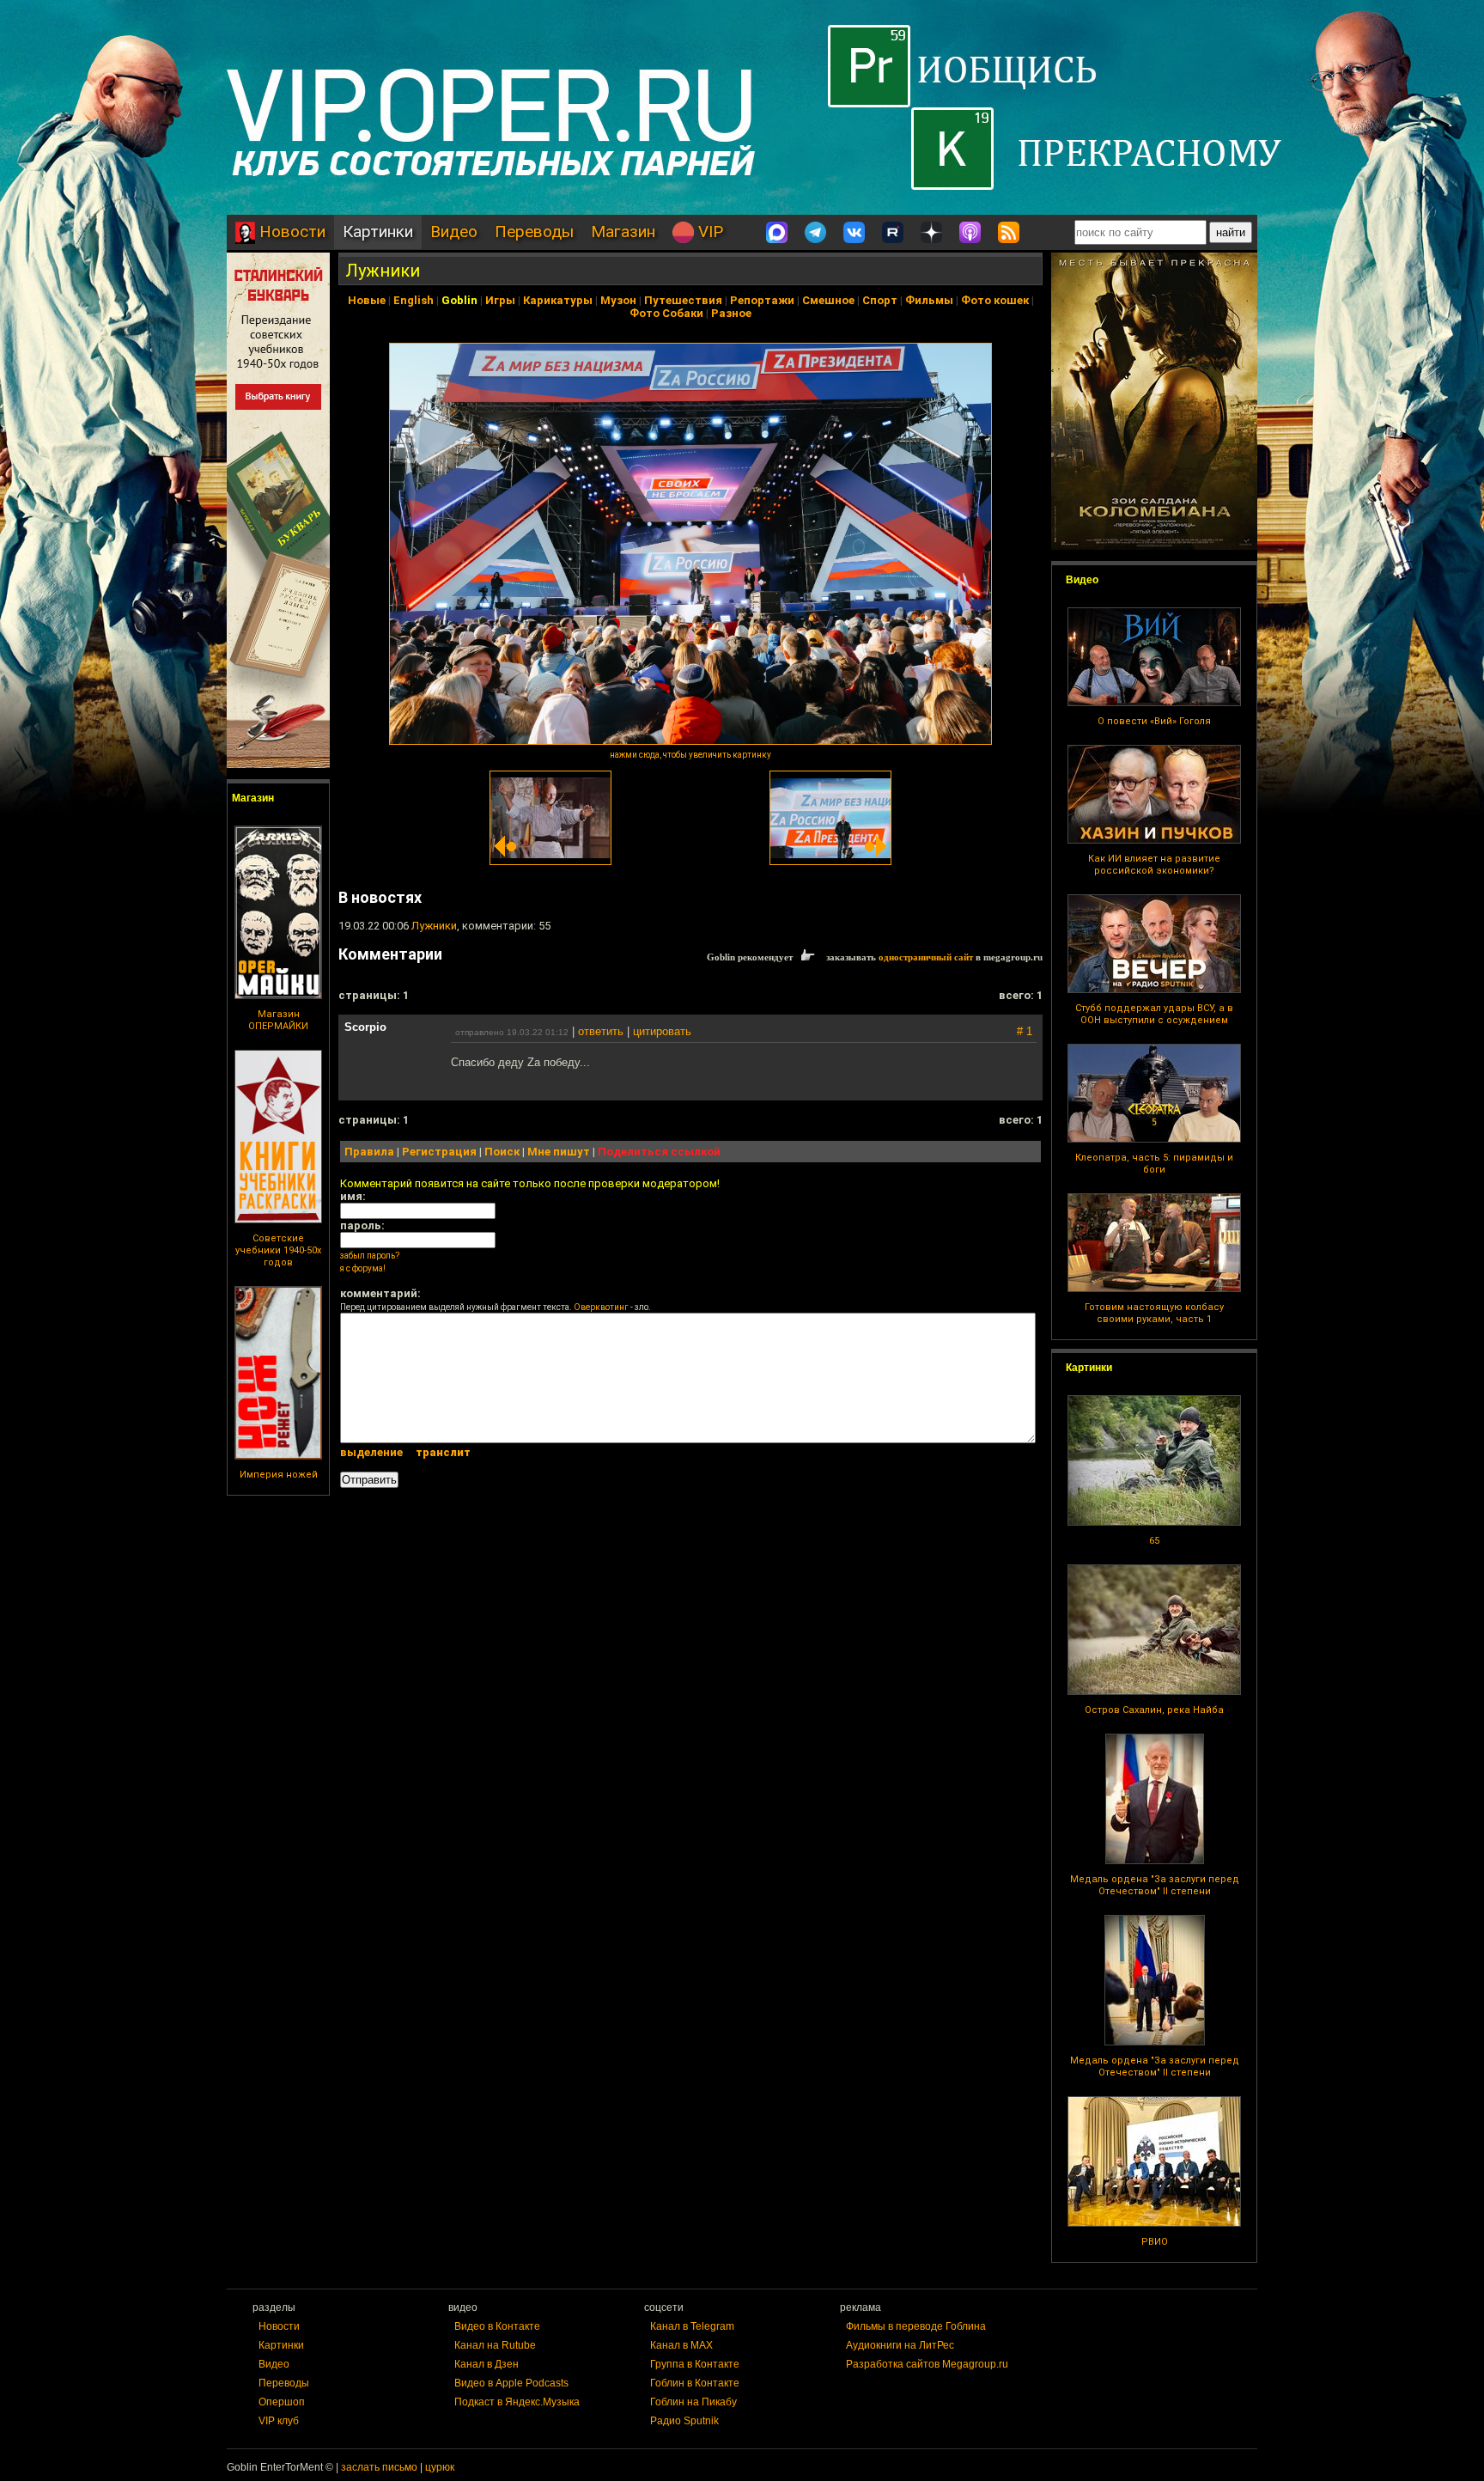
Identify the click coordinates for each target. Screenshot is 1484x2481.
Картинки (378, 232)
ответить (601, 1031)
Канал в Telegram (692, 2326)
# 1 (1025, 1031)
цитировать (662, 1031)
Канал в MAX (681, 2345)
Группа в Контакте (695, 2364)
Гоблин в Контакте (695, 2383)
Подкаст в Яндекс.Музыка (517, 2402)
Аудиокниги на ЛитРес (900, 2345)
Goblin (459, 300)
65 (1154, 1541)
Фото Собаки (666, 313)
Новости (290, 232)
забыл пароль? (370, 1256)
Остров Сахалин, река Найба (1154, 1710)
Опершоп (282, 2402)
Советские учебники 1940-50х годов (278, 1250)
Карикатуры (558, 300)
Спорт (880, 300)
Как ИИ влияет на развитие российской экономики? (1154, 865)
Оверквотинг (601, 1307)
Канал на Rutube (495, 2345)
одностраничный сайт (926, 957)
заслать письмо (379, 2467)
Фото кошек (995, 300)
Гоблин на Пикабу (693, 2402)
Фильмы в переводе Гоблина (916, 2326)
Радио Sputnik (684, 2421)
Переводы (534, 232)
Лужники (383, 271)
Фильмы (929, 300)
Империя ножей (279, 1475)
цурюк (440, 2467)
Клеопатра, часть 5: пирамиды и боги (1154, 1164)
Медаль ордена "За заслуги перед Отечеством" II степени (1155, 1885)
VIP (709, 232)
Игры (500, 300)
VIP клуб (279, 2421)
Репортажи (762, 300)
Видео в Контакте (497, 2326)
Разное (731, 313)
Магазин (623, 232)
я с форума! (363, 1268)
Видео (454, 232)
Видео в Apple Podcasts (511, 2383)
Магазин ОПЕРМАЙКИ (278, 1020)
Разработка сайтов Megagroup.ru (927, 2364)
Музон (618, 300)
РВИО (1155, 2242)
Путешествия (683, 300)
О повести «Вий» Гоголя (1154, 721)
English (414, 300)
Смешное (828, 300)
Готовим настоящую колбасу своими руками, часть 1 (1154, 1313)
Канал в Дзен (487, 2364)
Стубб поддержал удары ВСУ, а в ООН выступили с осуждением (1154, 1014)
